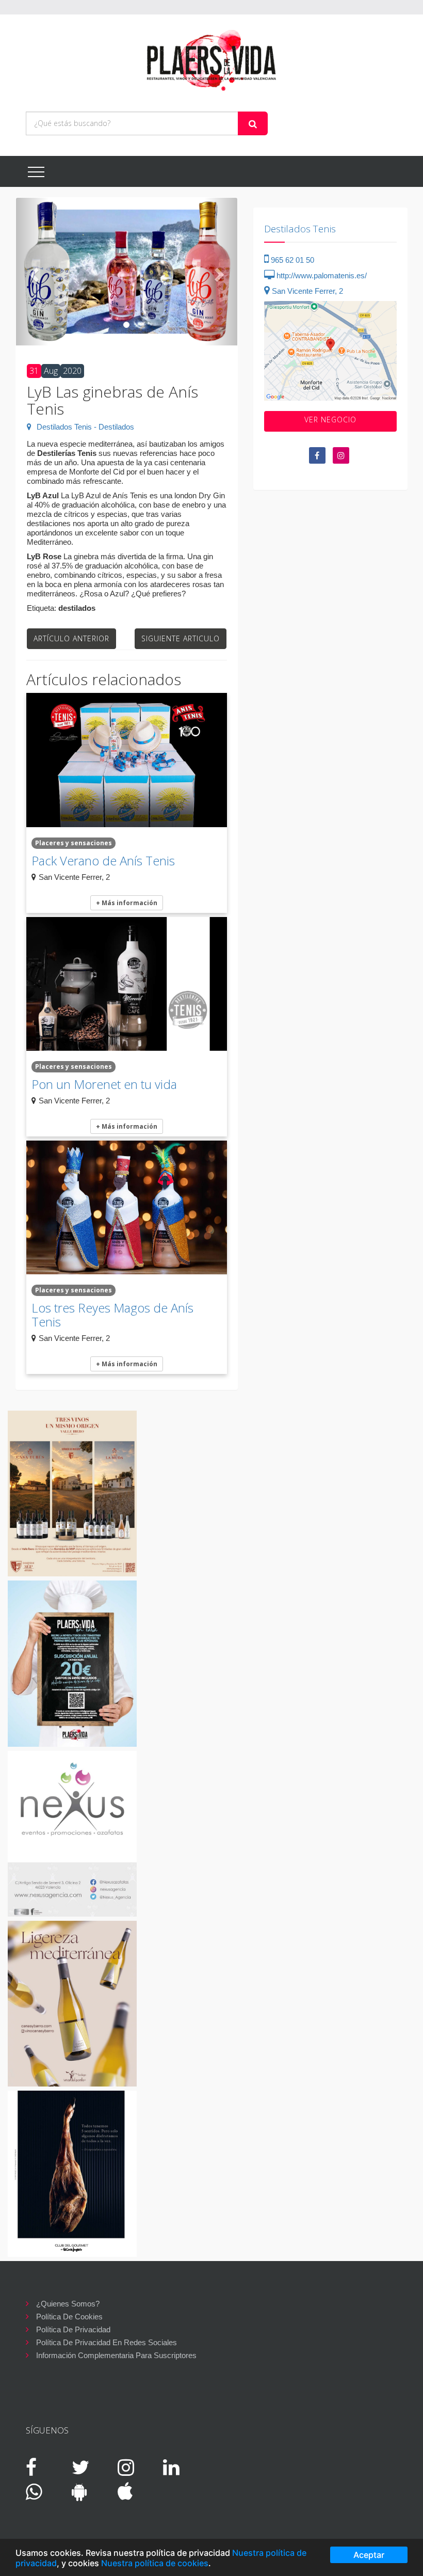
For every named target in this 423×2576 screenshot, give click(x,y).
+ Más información (127, 903)
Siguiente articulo (181, 638)
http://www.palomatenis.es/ (321, 275)
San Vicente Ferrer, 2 (306, 291)
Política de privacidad (73, 2329)
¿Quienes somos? (68, 2304)
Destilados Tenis (300, 229)
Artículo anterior (71, 638)
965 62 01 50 (291, 260)
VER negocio (330, 420)
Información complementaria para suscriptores (116, 2355)
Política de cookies (69, 2317)
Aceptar (369, 2555)
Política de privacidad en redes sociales (107, 2342)
